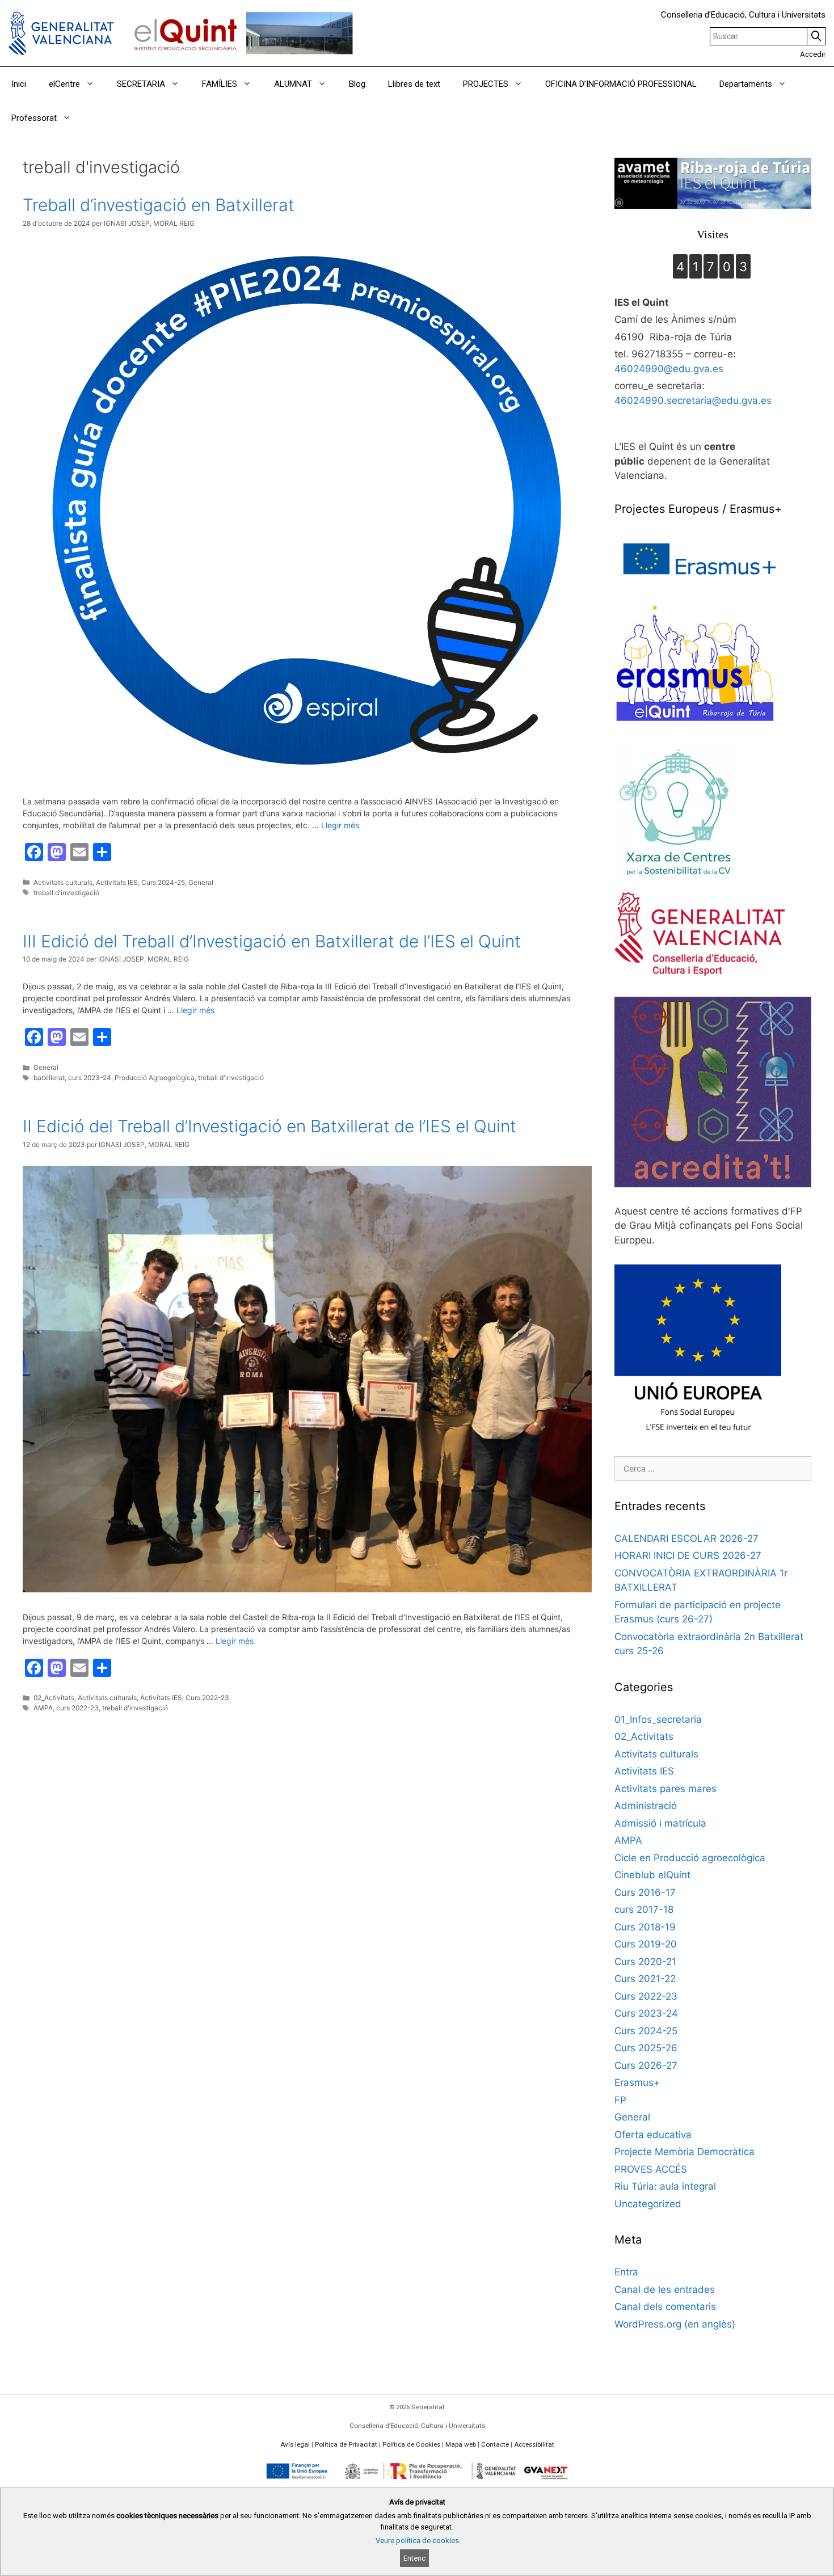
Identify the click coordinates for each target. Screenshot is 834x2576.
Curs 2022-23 (207, 1698)
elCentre (64, 84)
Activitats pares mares (665, 1789)
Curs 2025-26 (646, 2048)
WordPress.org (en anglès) (675, 2324)
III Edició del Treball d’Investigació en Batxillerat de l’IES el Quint (272, 941)
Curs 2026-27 (646, 2065)
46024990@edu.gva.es (669, 369)
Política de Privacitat (346, 2444)
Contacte (495, 2444)
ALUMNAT (293, 84)
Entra (626, 2272)
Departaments (746, 84)
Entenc (414, 2558)
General (201, 882)
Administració (646, 1806)
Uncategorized (648, 2204)
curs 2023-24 (90, 1078)
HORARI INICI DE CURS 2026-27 (688, 1555)
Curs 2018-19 (645, 1927)
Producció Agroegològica (155, 1078)
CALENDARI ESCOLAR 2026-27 (686, 1538)
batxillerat (49, 1078)
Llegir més (340, 825)
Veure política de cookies (417, 2541)
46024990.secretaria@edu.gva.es (693, 400)
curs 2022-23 (77, 1708)
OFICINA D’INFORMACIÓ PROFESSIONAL (621, 84)
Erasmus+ (637, 2082)
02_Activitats (54, 1698)
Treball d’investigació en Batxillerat (159, 205)
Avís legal (295, 2444)
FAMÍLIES (220, 84)
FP (620, 2100)
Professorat (34, 118)
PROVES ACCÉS (651, 2169)
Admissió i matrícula (660, 1823)
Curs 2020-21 (645, 1962)
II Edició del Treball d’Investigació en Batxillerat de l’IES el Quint (269, 1126)
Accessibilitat (534, 2444)
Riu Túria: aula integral (665, 2186)
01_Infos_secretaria (658, 1719)
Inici (19, 84)
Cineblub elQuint (652, 1875)
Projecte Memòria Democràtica (685, 2152)
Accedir (813, 54)
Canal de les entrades (665, 2290)
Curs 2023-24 (646, 2013)
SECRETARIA (141, 84)
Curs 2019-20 (646, 1944)
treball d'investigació (66, 893)
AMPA (43, 1708)
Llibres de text (414, 84)
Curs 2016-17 (645, 1892)
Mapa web (461, 2444)
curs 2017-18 (644, 1909)
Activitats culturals (63, 882)
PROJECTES (486, 84)
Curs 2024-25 (163, 882)
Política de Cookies (411, 2444)
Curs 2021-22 (645, 1979)
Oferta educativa (653, 2135)
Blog (357, 84)
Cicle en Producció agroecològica (690, 1858)
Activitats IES (117, 882)
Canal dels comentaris (665, 2307)
